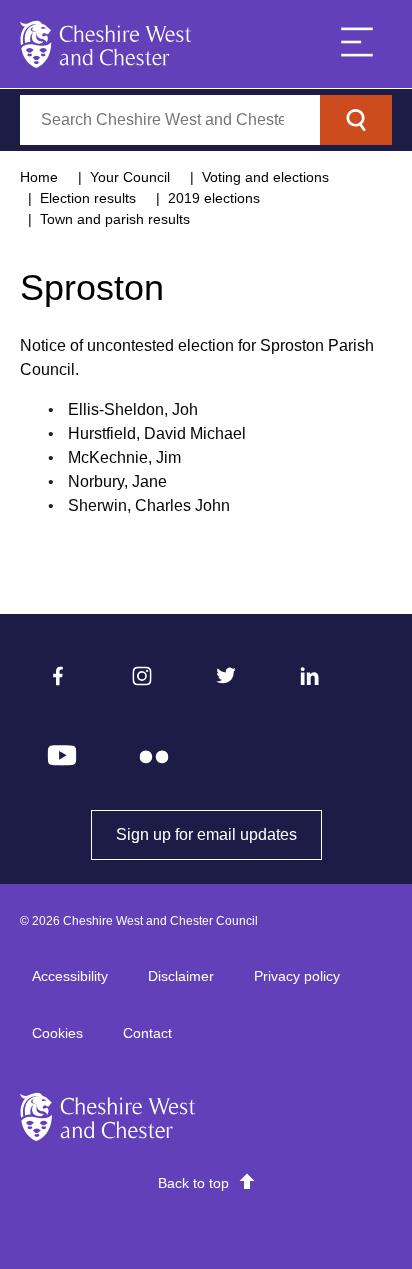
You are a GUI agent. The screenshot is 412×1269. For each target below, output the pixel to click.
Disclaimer (181, 976)
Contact (147, 1033)
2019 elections (214, 198)
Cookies (57, 1033)
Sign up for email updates (219, 834)
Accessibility (70, 976)
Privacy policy (297, 976)
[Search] (356, 120)
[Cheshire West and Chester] (106, 44)
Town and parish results (115, 219)
